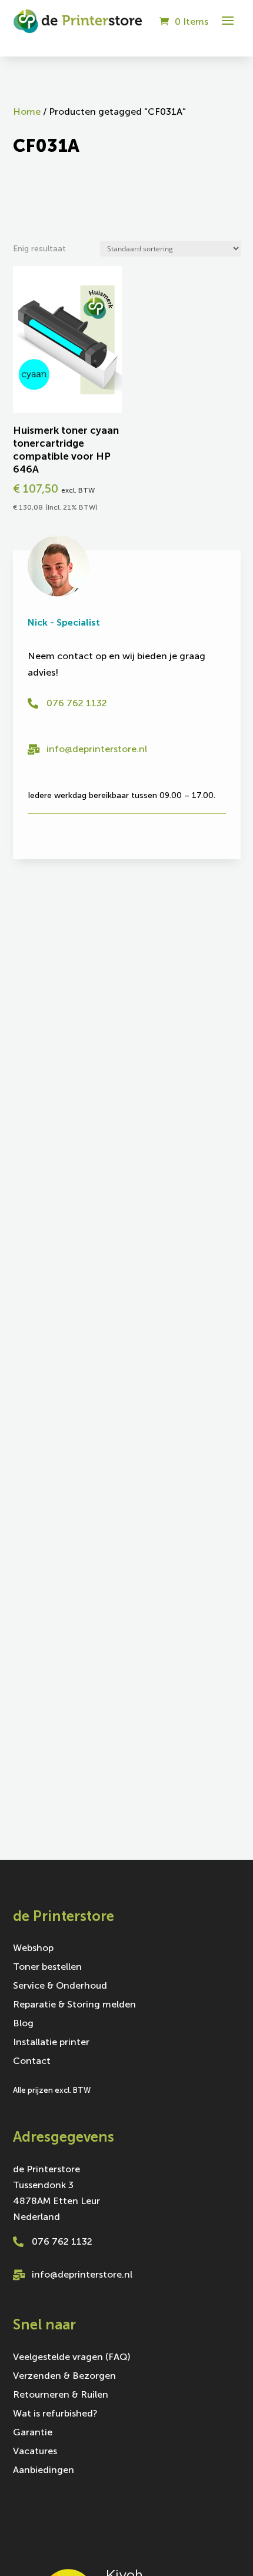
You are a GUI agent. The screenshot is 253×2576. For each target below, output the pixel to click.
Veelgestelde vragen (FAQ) (72, 2358)
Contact (32, 2062)
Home (27, 112)
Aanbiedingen (44, 2471)
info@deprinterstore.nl (97, 749)
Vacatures (35, 2452)
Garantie (33, 2433)
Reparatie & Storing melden (74, 2005)
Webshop (33, 1949)
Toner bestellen (47, 1967)
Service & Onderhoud (60, 1986)
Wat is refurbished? (55, 2414)
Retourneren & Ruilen (61, 2395)
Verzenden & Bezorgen (64, 2376)
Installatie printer (51, 2043)
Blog (23, 2024)
